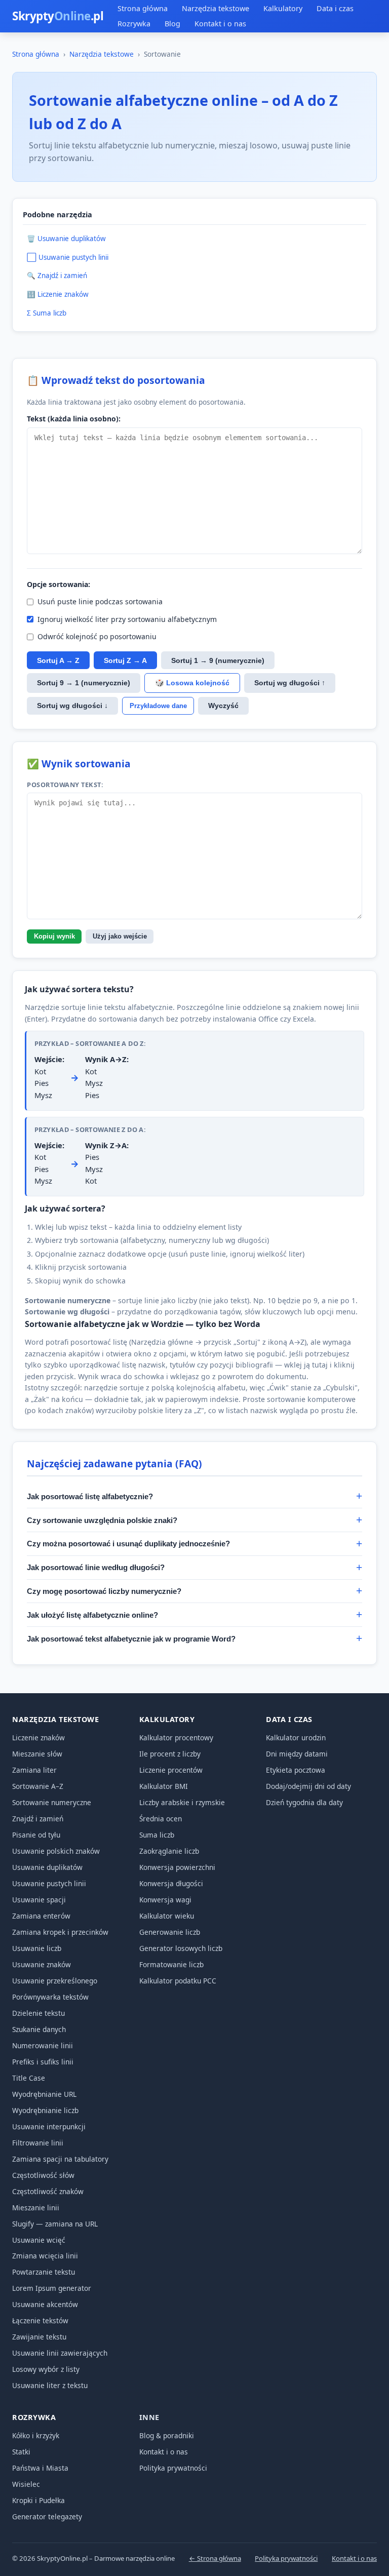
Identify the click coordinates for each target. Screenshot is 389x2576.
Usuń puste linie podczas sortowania (100, 601)
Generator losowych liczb (181, 1948)
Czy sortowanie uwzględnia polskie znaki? (102, 1520)
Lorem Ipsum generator (52, 2288)
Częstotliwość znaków (48, 2191)
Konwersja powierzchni (177, 1867)
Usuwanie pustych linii (49, 1883)
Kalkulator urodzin (296, 1738)
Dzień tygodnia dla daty (304, 1802)
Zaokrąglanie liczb (169, 1851)
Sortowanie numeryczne (52, 1802)
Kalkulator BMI (164, 1786)
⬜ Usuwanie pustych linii (68, 257)
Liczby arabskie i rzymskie (182, 1802)
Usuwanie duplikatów (47, 1867)
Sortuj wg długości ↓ (72, 706)
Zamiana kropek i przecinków (60, 1932)
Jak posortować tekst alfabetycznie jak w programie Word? (131, 1639)
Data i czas (335, 8)
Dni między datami (297, 1754)
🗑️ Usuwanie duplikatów (66, 239)
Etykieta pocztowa (296, 1770)
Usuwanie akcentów (45, 2304)
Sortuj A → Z (58, 660)
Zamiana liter (34, 1770)
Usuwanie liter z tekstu (50, 2385)
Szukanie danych (39, 2029)
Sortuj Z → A (125, 660)
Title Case (29, 2078)
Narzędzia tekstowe (216, 8)
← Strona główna (215, 2558)
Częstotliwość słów (43, 2175)
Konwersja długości (171, 1883)
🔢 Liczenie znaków (58, 294)
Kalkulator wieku (167, 1916)
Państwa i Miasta (40, 2468)
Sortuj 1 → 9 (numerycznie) (218, 660)
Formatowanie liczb (171, 1964)
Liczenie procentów (171, 1770)
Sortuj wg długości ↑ (290, 683)
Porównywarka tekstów (50, 1997)
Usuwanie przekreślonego (55, 1981)
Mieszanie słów (37, 1754)
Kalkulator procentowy (176, 1738)
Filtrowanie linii (38, 2143)
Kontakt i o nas (220, 24)
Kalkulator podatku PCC (178, 1981)
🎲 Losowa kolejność (192, 683)
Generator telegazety (47, 2516)
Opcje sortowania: (59, 584)
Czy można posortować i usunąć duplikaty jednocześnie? (128, 1544)
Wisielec (26, 2484)
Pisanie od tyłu (36, 1835)
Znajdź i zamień (38, 1819)
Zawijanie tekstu (39, 2337)
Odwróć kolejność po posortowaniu (97, 636)
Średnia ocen (161, 1819)
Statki (21, 2452)
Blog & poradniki (167, 2435)
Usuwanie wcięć (39, 2240)
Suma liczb (157, 1835)
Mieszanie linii (36, 2208)
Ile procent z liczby (170, 1754)
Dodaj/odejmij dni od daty (308, 1786)
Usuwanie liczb (37, 1948)
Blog (172, 24)
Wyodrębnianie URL (44, 2094)
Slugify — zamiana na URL (55, 2224)
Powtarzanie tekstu (44, 2272)
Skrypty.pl (58, 16)
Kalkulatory (283, 8)
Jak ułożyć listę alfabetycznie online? (92, 1615)
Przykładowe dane (158, 706)
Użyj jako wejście (120, 936)
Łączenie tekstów (40, 2320)
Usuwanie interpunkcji (49, 2126)
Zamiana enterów (41, 1916)
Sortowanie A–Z (38, 1786)
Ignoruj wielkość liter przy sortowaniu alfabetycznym (127, 619)
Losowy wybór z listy (46, 2369)
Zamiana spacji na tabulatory (60, 2159)
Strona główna (143, 8)
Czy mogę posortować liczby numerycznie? (104, 1591)
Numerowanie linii (43, 2045)
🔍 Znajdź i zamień (57, 276)
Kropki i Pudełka (38, 2500)
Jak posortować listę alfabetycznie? (90, 1496)
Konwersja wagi (165, 1900)
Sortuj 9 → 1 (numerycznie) (84, 683)
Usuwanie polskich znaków (56, 1851)
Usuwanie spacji (39, 1900)
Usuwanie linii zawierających (60, 2353)
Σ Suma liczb (47, 313)
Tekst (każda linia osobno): (74, 419)
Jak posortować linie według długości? (96, 1567)
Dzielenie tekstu (38, 2013)
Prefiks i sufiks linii (43, 2062)
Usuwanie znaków (42, 1964)
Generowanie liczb (170, 1932)
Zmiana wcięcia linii (45, 2256)
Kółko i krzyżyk (36, 2435)
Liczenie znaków (38, 1738)
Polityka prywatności (173, 2468)
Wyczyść (223, 706)
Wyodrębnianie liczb (45, 2110)
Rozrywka (134, 24)
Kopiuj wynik (54, 936)
